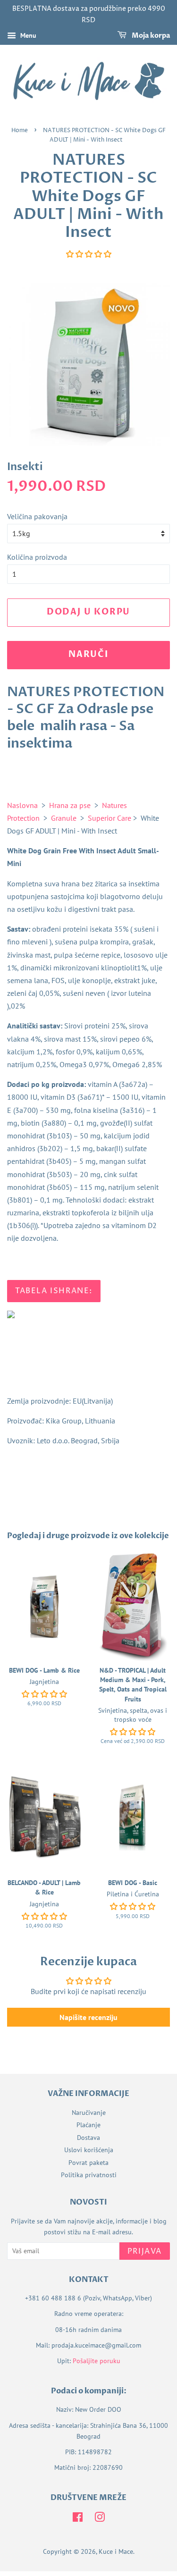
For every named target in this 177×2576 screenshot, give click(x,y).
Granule (64, 818)
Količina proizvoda (37, 557)
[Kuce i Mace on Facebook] (78, 2519)
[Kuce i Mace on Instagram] (100, 2519)
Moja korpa (150, 36)
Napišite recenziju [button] (88, 2017)
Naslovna (22, 805)
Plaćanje (88, 2125)
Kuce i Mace (116, 2551)
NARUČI (88, 654)
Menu (27, 35)
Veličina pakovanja (37, 516)
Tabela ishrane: (54, 1291)
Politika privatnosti (89, 2175)
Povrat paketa (88, 2163)
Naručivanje (89, 2113)
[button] (89, 254)
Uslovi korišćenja (89, 2150)
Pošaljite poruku (97, 2361)
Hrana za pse (70, 805)
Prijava (145, 2251)
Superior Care (110, 818)
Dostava (88, 2138)
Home (20, 130)
